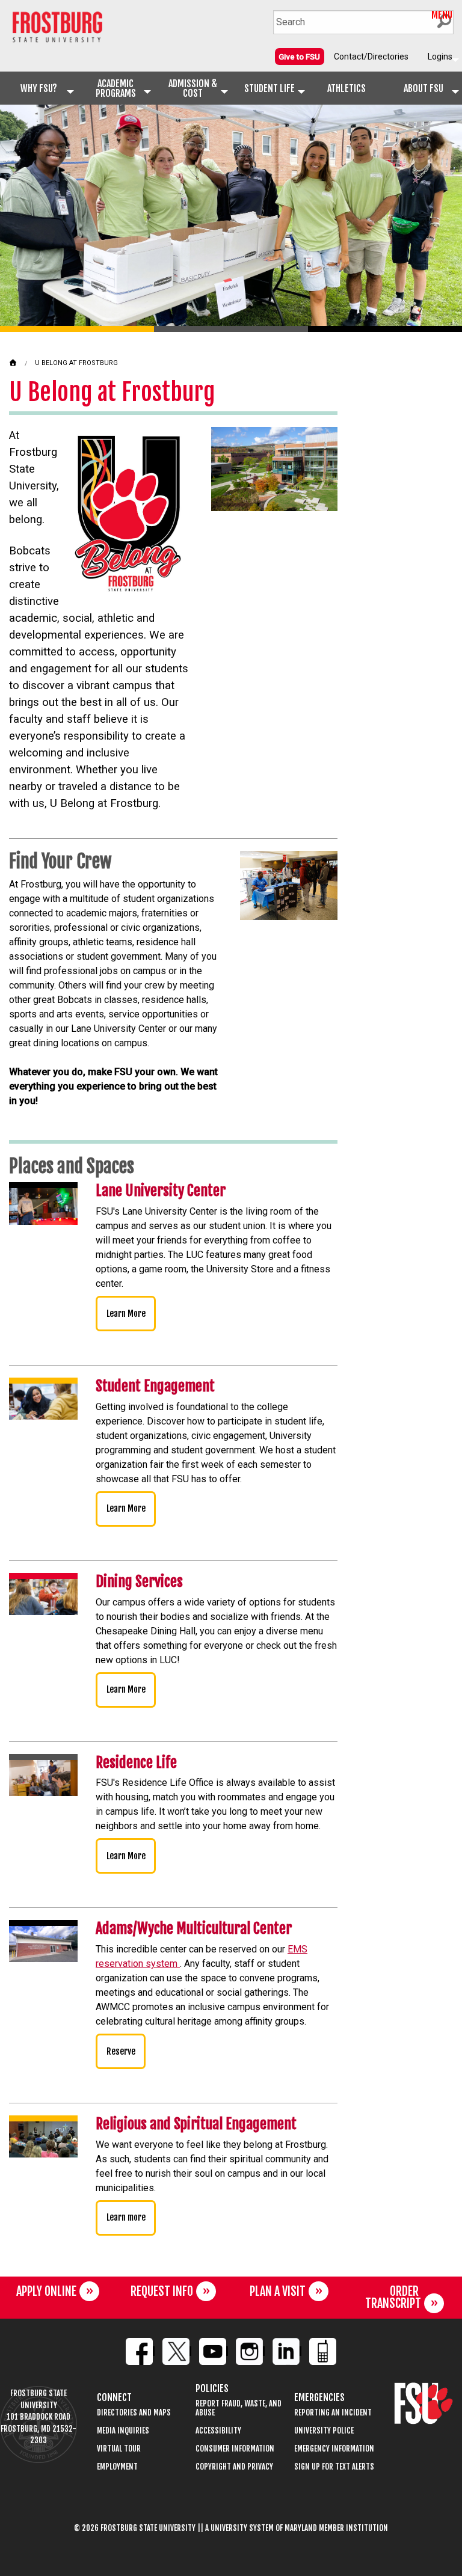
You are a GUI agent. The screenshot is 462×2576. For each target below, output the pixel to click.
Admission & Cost (193, 88)
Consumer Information (235, 2449)
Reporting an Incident (333, 2413)
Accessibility (218, 2431)
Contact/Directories (371, 57)
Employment (117, 2467)
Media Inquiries (123, 2431)
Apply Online (46, 2291)
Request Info (162, 2291)
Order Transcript (393, 2297)
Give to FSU (299, 57)
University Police (324, 2431)
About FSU (423, 88)
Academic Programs (116, 88)
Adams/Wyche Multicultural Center (194, 1928)
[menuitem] (300, 57)
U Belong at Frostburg (76, 363)
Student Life (269, 88)
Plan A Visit (278, 2291)
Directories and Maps (134, 2413)
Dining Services (139, 1581)
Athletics (346, 88)
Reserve (121, 2051)
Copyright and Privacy (234, 2467)
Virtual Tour (119, 2449)
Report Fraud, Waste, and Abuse (239, 2408)
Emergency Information (334, 2449)
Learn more (126, 2217)
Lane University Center (161, 1191)
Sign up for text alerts (334, 2467)
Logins (440, 57)
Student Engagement (155, 1386)
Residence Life (136, 1762)
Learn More (126, 1314)
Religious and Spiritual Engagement (196, 2124)
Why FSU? (39, 88)
